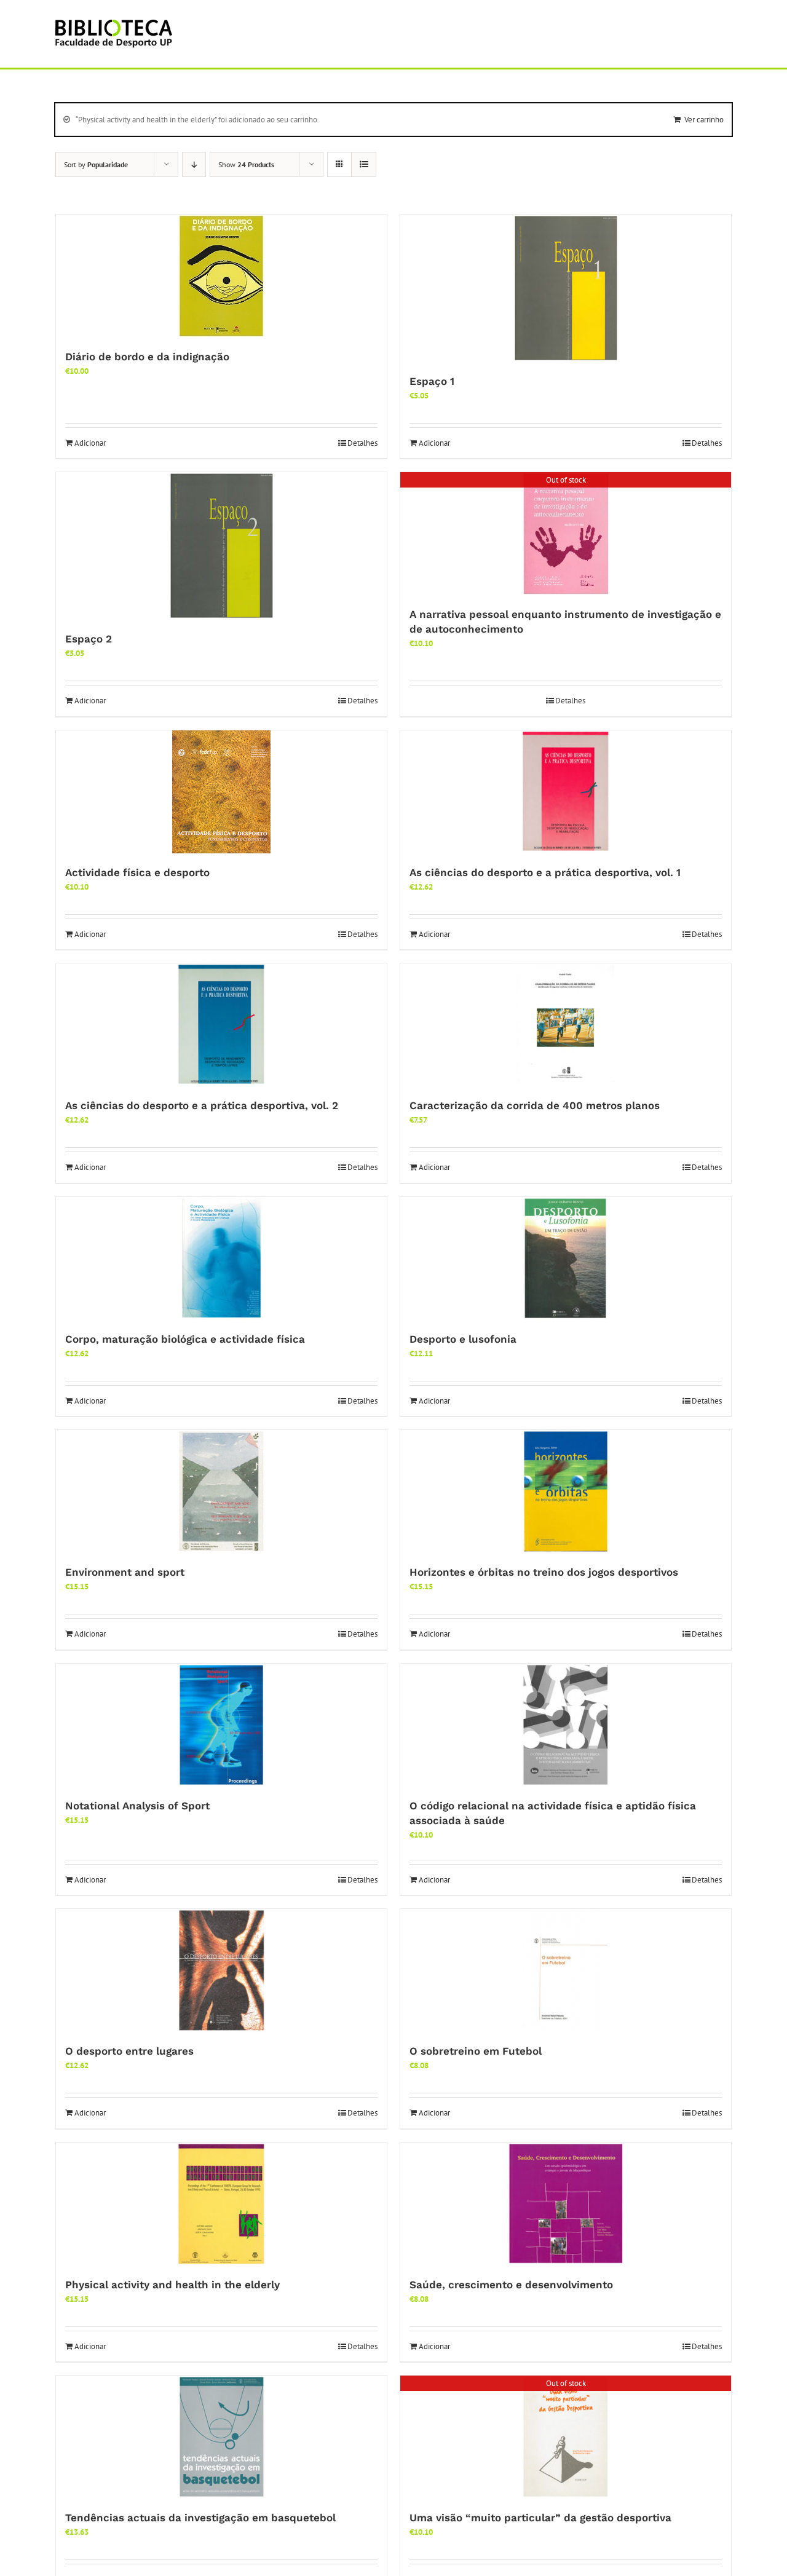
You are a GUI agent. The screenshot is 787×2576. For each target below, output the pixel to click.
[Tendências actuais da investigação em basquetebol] (221, 2437)
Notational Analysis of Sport (137, 1806)
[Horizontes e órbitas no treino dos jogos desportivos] (566, 1491)
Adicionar (90, 443)
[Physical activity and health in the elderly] (221, 2204)
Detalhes (362, 443)
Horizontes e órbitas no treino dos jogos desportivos (544, 1572)
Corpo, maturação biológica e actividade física (185, 1339)
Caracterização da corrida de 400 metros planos (535, 1105)
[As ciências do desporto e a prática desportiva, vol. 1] (566, 792)
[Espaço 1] (566, 288)
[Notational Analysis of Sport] (221, 1725)
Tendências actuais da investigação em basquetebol (200, 2518)
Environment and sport (125, 1572)
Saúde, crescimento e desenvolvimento (511, 2285)
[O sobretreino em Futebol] (566, 1970)
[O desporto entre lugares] (221, 1970)
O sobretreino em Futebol (476, 2051)
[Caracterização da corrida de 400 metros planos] (566, 1025)
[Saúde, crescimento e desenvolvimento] (566, 2204)
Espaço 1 (432, 381)
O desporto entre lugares (129, 2051)
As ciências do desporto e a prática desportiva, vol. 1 (545, 872)
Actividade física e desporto (137, 872)
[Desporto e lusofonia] (566, 1258)
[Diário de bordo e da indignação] (221, 276)
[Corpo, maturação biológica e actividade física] (221, 1258)
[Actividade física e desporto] (221, 792)
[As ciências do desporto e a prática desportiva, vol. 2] (221, 1025)
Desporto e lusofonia (463, 1339)
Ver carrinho (704, 120)
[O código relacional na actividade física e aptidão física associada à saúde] (566, 1725)
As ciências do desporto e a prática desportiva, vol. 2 (202, 1105)
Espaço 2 (89, 639)
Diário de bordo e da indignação (147, 357)
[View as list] (364, 164)
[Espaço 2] (221, 546)
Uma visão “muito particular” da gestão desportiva (540, 2518)
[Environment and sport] (221, 1491)
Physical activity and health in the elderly (172, 2285)
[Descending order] (194, 164)
